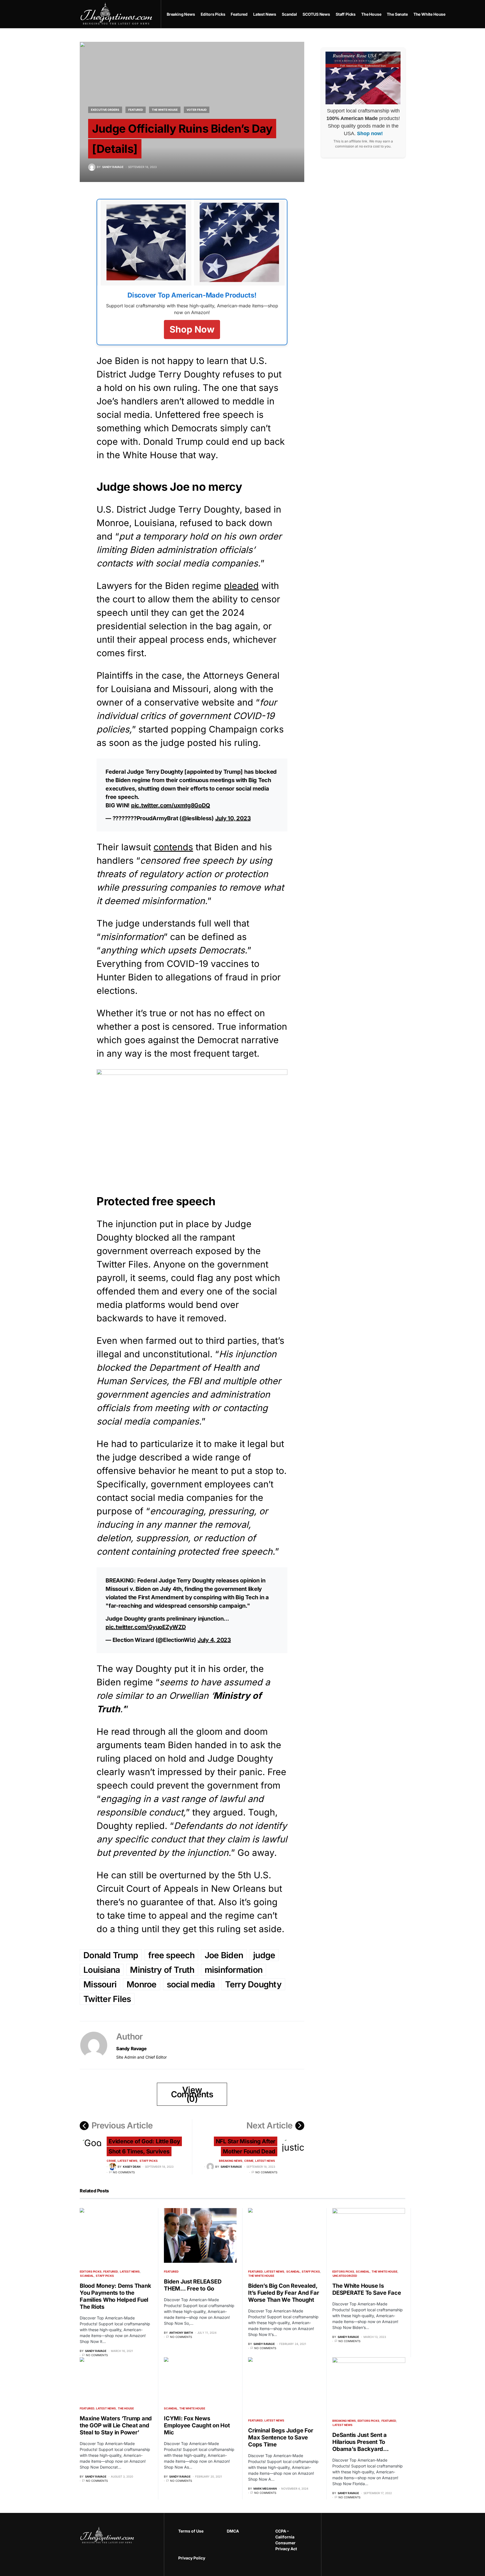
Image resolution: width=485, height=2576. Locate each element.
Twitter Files (107, 1999)
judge (264, 1955)
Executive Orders (105, 110)
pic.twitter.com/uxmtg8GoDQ (171, 805)
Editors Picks (91, 2271)
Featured (136, 110)
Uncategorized (345, 2276)
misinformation (234, 1970)
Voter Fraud (197, 110)
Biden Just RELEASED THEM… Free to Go (193, 2285)
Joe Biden (224, 1955)
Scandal (87, 2276)
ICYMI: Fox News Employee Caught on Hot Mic (197, 2425)
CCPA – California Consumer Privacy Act (286, 2540)
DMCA (233, 2531)
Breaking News (231, 2161)
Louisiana (102, 1970)
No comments (124, 2172)
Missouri (100, 1984)
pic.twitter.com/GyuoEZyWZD (146, 1627)
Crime (111, 2161)
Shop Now (192, 329)
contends (173, 847)
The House (126, 2408)
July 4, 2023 (214, 1640)
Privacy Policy (192, 2558)
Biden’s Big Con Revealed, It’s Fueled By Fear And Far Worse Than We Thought (283, 2293)
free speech (171, 1955)
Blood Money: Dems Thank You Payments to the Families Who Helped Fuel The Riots (115, 2296)
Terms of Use (191, 2531)
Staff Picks (149, 2161)
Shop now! (370, 134)
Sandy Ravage (131, 2049)
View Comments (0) (192, 2094)
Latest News (128, 2161)
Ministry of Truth (162, 1970)
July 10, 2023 (233, 818)
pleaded (241, 586)
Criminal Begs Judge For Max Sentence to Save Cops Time (281, 2437)
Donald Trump (111, 1955)
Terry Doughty (253, 1984)
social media (191, 1984)
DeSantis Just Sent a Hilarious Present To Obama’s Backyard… (361, 2442)
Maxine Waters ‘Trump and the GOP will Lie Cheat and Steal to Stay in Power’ (116, 2425)
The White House (165, 110)
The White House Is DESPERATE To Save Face (367, 2289)
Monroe (142, 1984)
